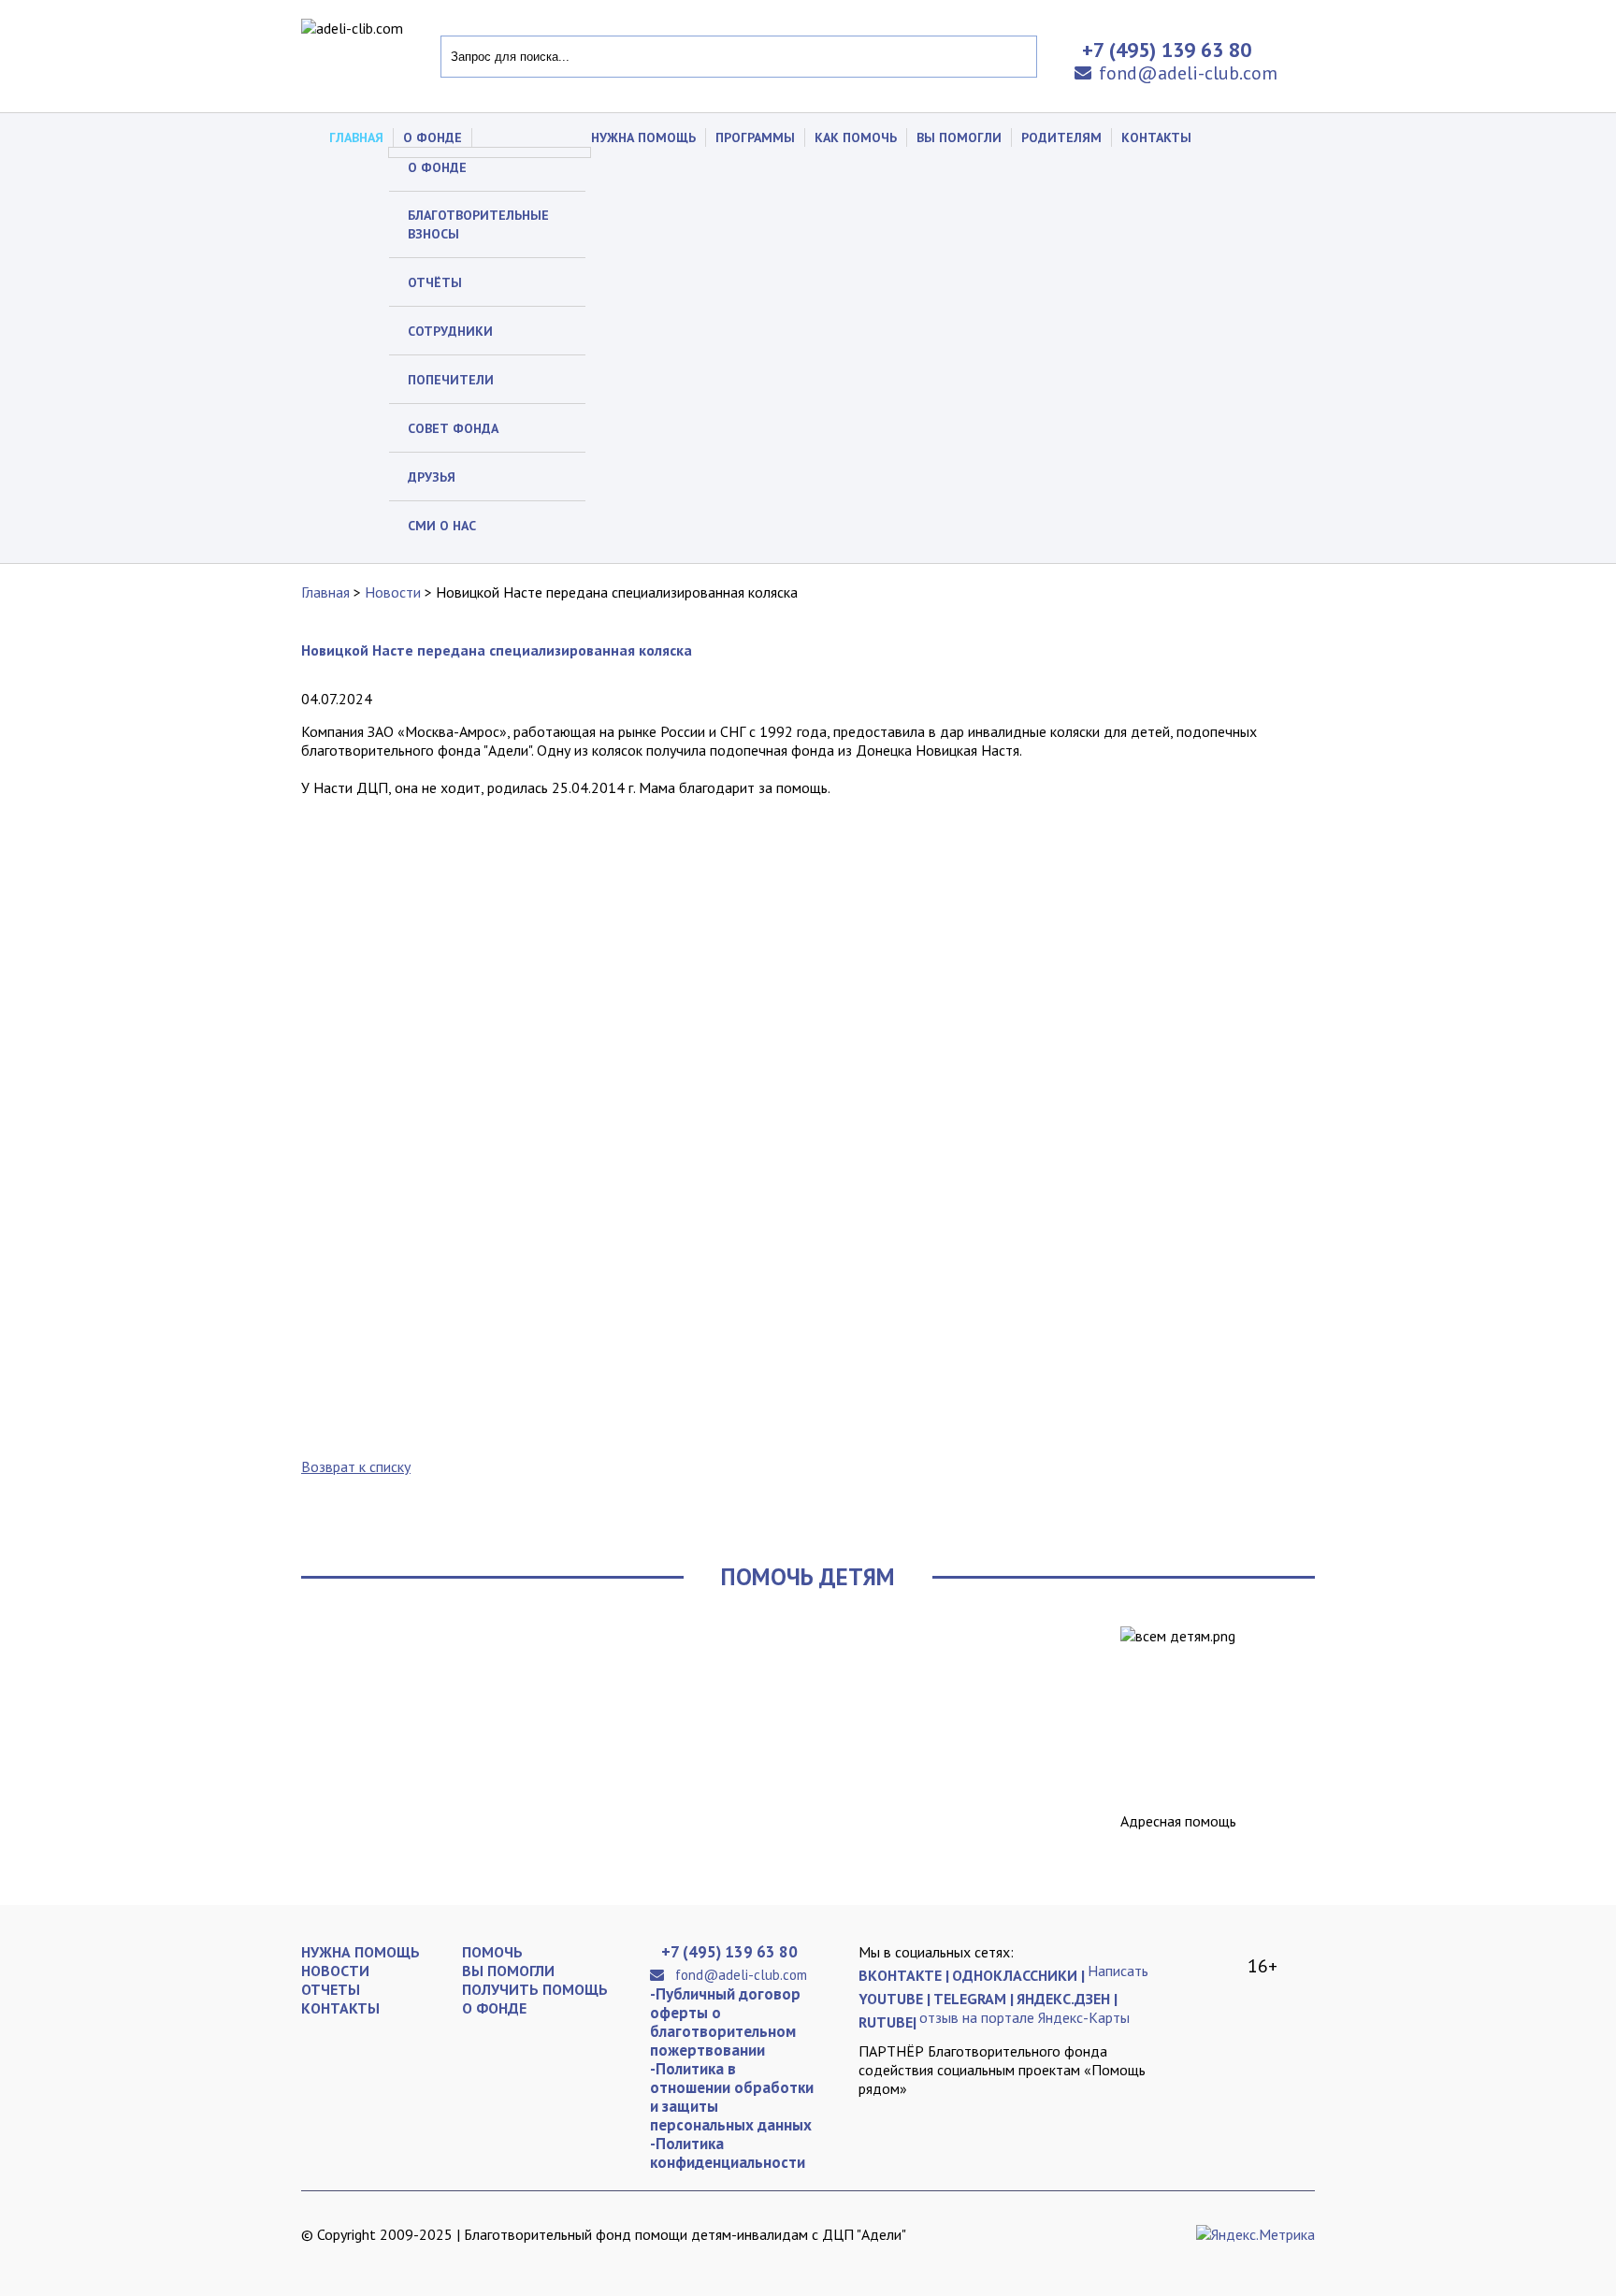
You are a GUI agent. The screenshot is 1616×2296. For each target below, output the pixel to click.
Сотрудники (450, 331)
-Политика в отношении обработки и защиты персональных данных (732, 2097)
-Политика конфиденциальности (728, 2153)
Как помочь (856, 137)
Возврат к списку (356, 1466)
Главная (356, 137)
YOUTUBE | (895, 1999)
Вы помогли (959, 137)
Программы (755, 137)
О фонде (437, 167)
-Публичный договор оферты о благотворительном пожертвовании (725, 2022)
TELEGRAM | (974, 1999)
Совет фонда (453, 428)
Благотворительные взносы (478, 224)
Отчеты (331, 1989)
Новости (393, 592)
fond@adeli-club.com (1188, 73)
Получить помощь (535, 1989)
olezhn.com (418, 2249)
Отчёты (435, 282)
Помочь (492, 1952)
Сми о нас (442, 526)
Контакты (1156, 137)
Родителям (1061, 137)
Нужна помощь (643, 137)
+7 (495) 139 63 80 (729, 1952)
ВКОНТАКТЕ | (904, 1975)
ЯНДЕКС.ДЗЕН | (1067, 1999)
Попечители (451, 380)
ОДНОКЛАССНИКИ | (1018, 1975)
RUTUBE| (887, 2022)
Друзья (432, 477)
